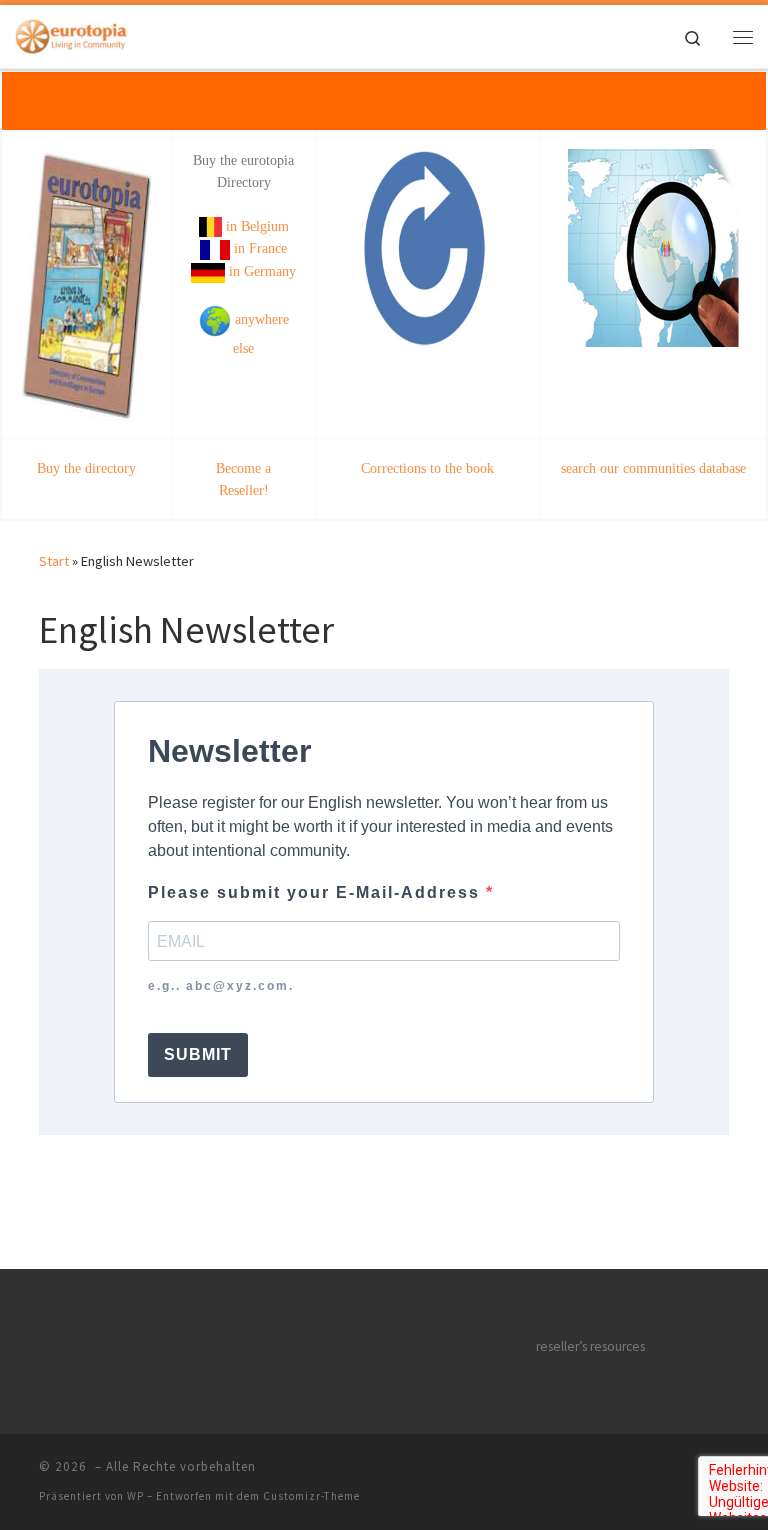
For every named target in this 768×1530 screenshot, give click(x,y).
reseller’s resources (590, 1346)
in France (258, 248)
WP (135, 1496)
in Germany (260, 271)
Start (54, 561)
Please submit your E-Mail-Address (317, 892)
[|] (71, 34)
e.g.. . (221, 986)
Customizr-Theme (311, 1496)
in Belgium (255, 226)
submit (198, 1054)
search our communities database (653, 468)
